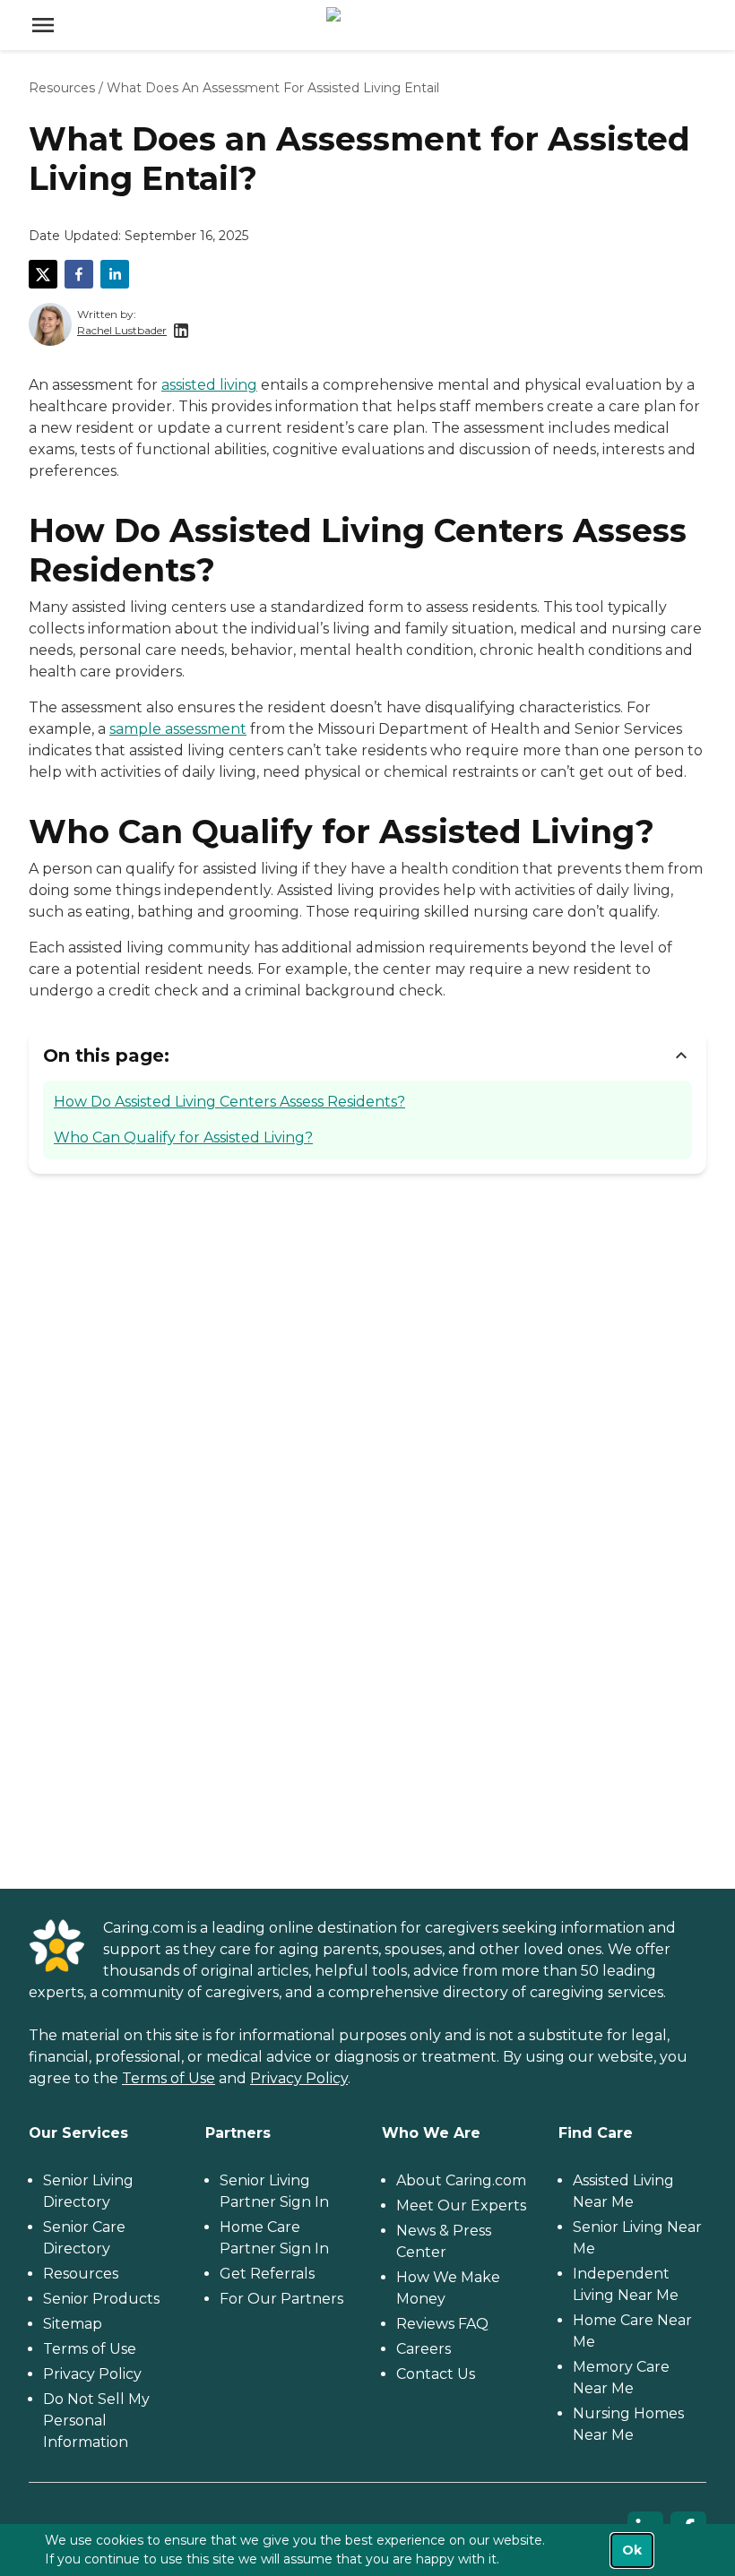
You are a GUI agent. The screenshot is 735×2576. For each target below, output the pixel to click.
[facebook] (79, 274)
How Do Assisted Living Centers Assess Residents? (229, 1102)
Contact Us (436, 2374)
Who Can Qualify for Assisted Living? (183, 1137)
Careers (424, 2349)
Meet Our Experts (461, 2206)
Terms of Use (169, 2078)
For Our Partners (281, 2299)
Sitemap (73, 2324)
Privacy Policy (299, 2078)
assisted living (209, 385)
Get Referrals (267, 2274)
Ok (632, 2550)
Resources (62, 88)
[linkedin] (115, 274)
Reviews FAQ (442, 2324)
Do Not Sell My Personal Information (96, 2421)
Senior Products (101, 2299)
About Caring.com (461, 2180)
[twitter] (43, 274)
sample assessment (178, 729)
